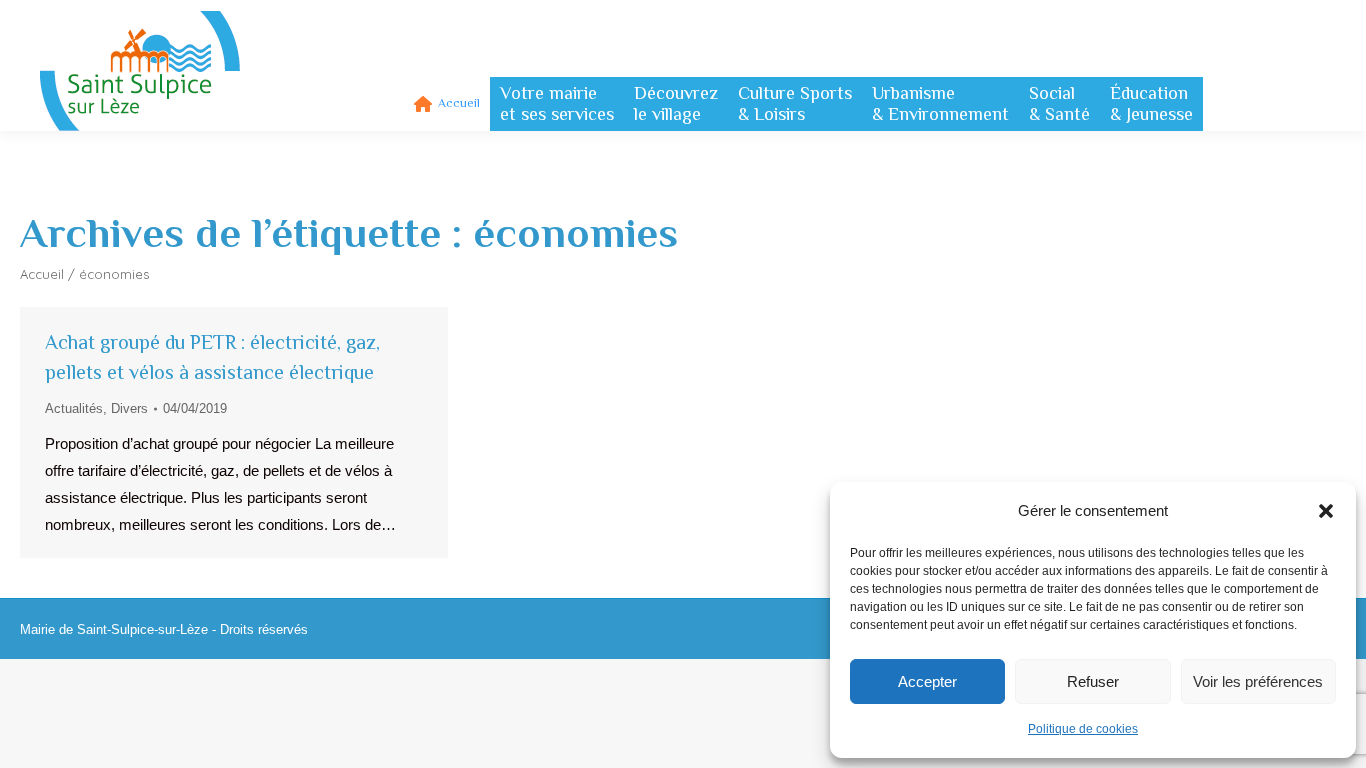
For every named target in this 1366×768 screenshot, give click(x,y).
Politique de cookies (1083, 729)
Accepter (927, 681)
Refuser (1093, 681)
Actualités (74, 408)
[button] (1326, 511)
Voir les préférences (1258, 681)
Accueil (42, 274)
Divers (129, 408)
